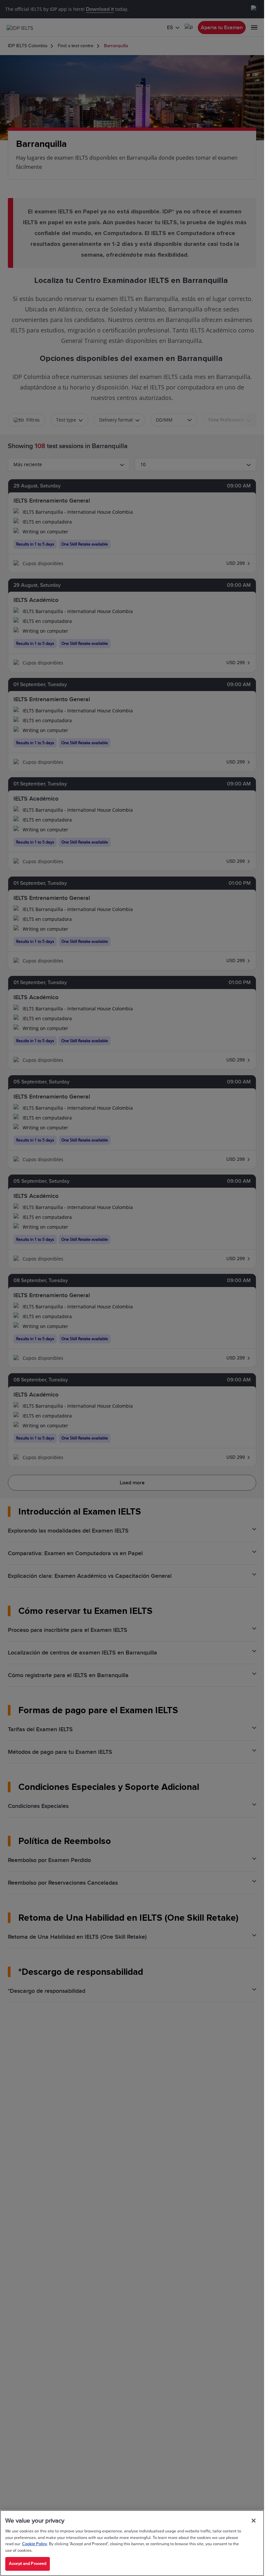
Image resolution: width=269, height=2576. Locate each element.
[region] (132, 2543)
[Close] (254, 2521)
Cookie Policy (34, 2544)
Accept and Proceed (28, 2564)
